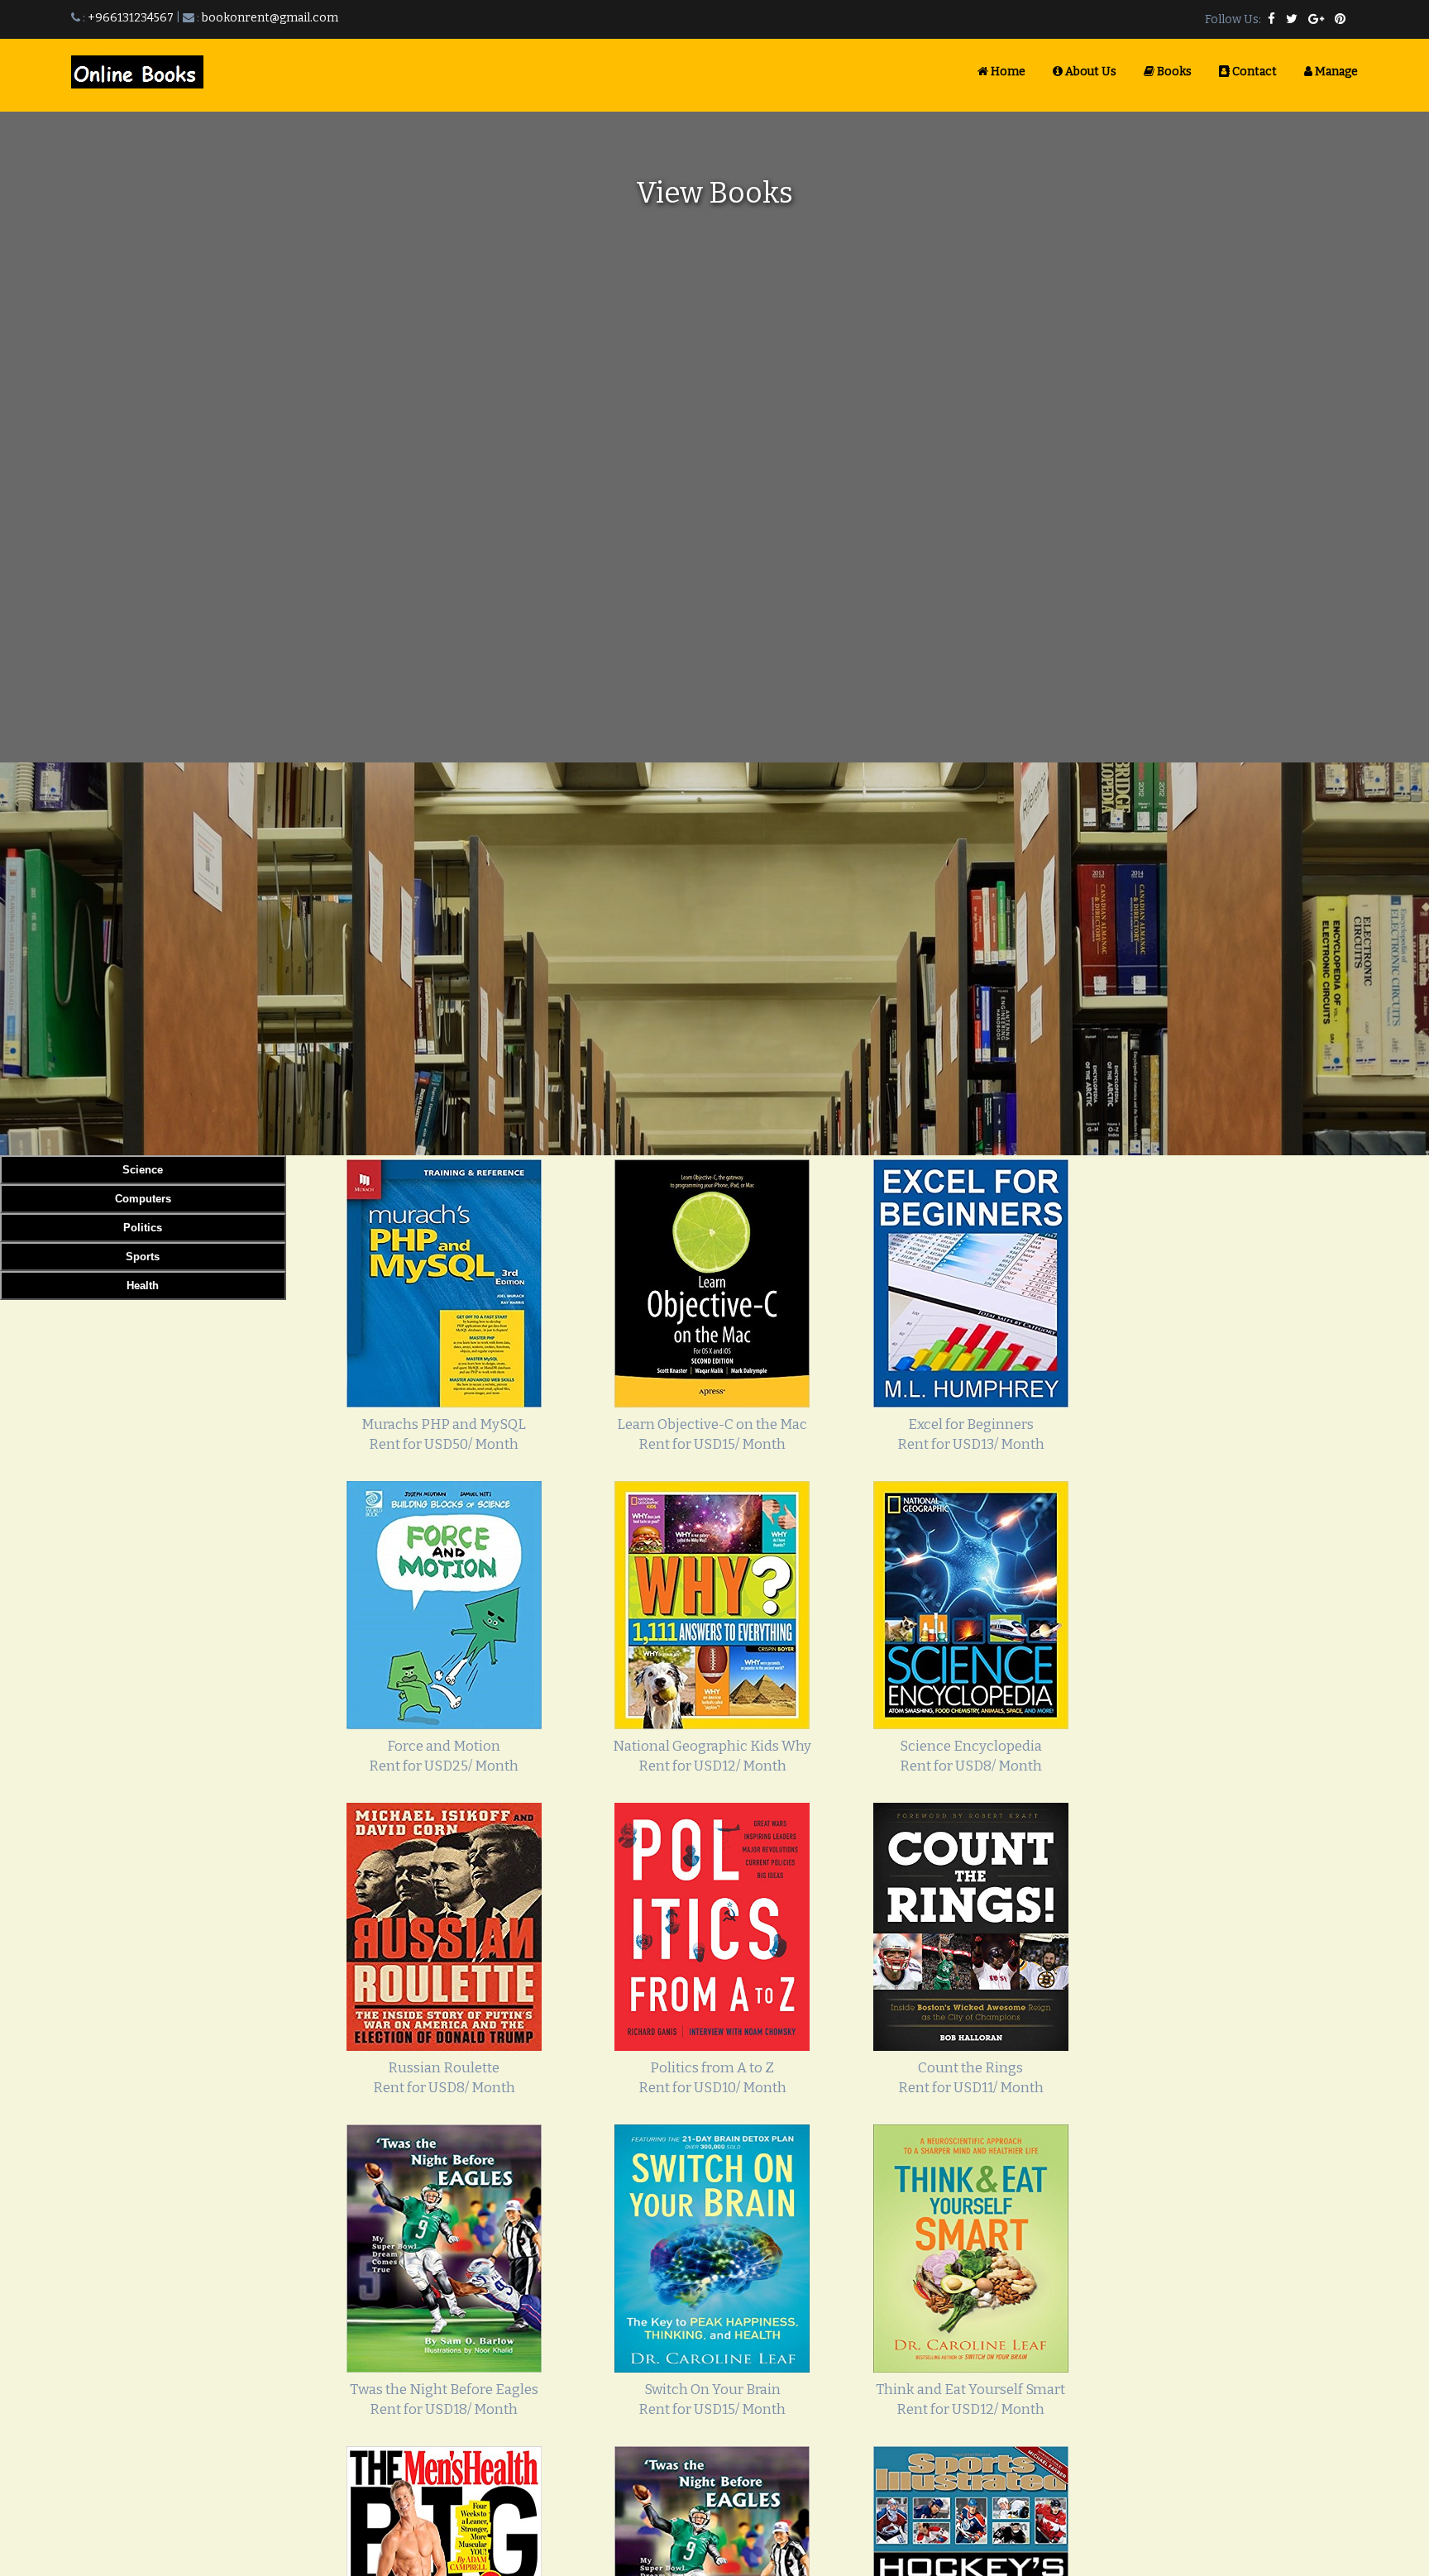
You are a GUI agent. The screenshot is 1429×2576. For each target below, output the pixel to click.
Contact (1253, 72)
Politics (143, 1228)
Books (1173, 72)
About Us (1090, 72)
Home (1007, 72)
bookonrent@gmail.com (270, 18)
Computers (143, 1199)
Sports (143, 1257)
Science (143, 1170)
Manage (1335, 72)
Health (143, 1286)
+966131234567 (131, 18)
